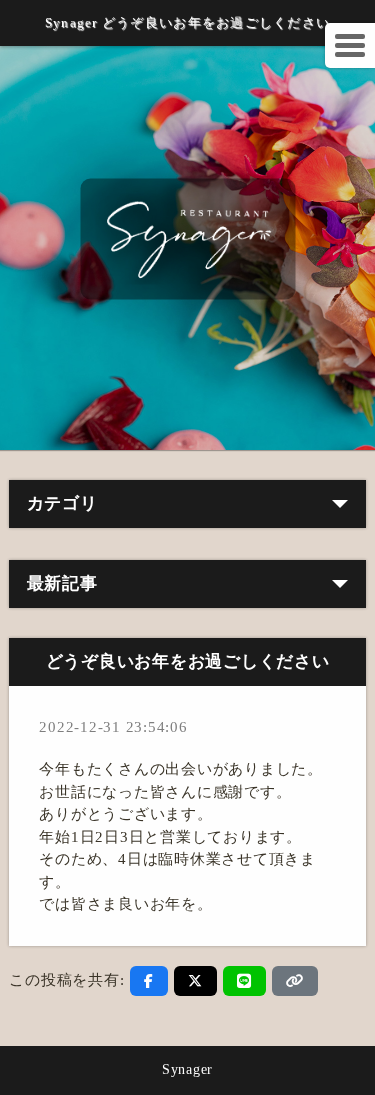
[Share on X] (195, 981)
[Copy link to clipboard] (295, 981)
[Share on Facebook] (149, 981)
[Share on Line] (244, 981)
